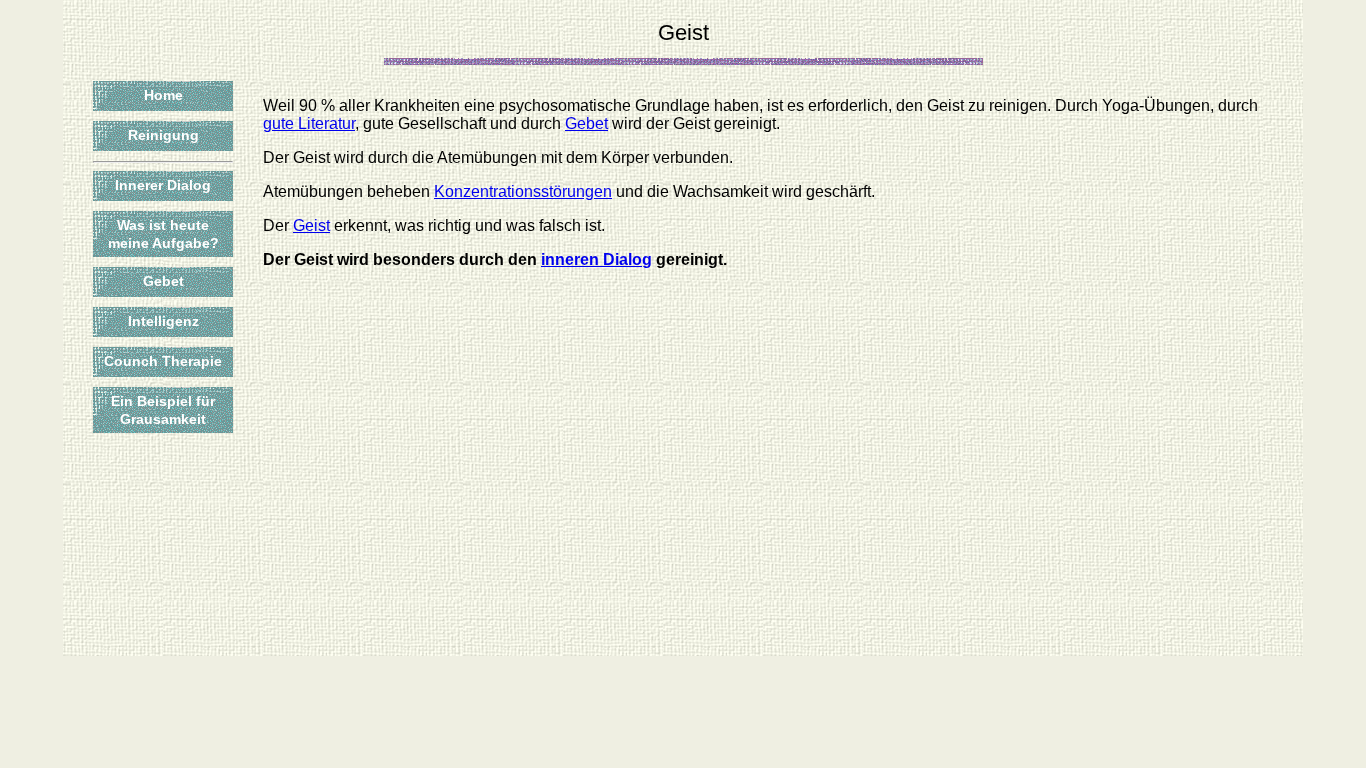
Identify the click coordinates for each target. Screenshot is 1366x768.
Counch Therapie (163, 361)
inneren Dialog (596, 259)
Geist (311, 225)
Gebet (163, 281)
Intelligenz (163, 321)
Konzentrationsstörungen (523, 191)
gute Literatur (309, 123)
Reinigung (163, 135)
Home (163, 95)
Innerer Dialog (163, 185)
